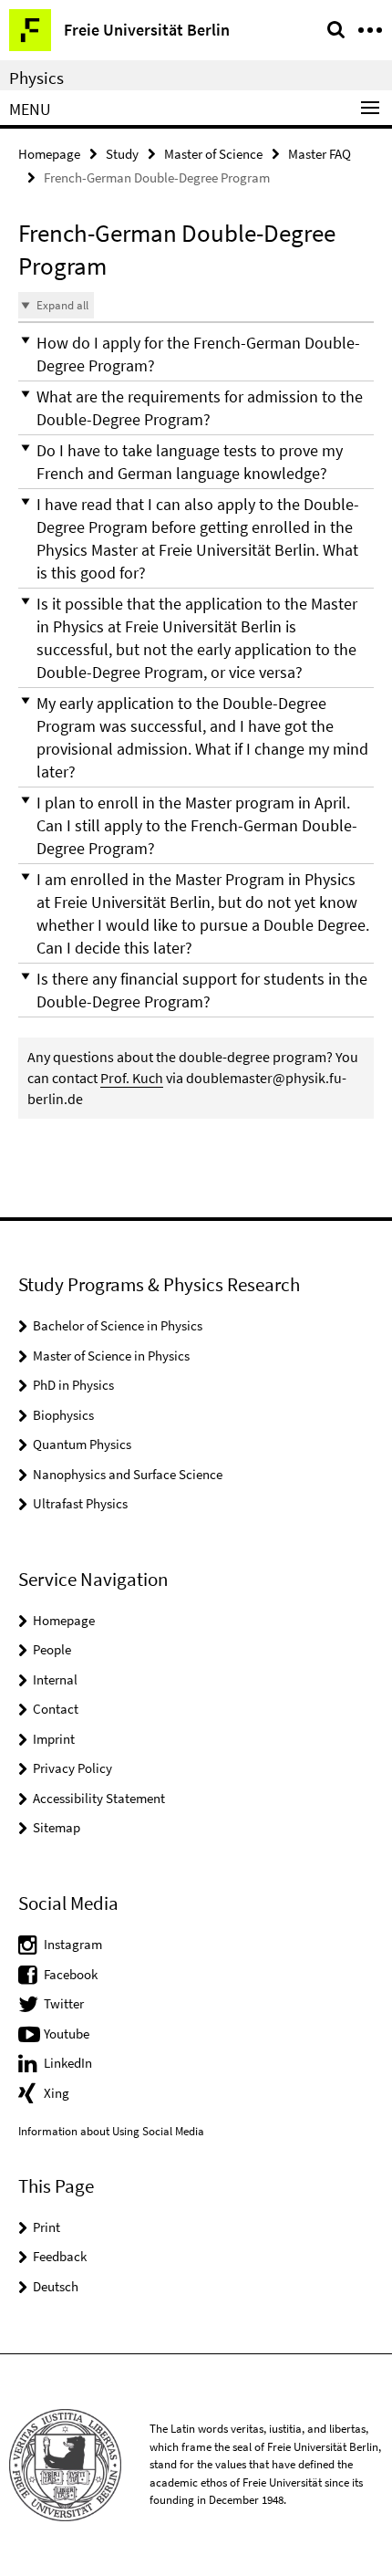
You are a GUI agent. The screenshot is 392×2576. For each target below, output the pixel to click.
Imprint (54, 1739)
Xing (57, 2093)
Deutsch (56, 2286)
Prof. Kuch (132, 1078)
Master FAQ (320, 154)
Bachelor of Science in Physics (118, 1325)
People (52, 1649)
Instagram (73, 1944)
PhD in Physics (73, 1385)
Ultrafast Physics (80, 1503)
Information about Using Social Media (111, 2131)
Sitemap (57, 1827)
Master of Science (213, 154)
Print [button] (46, 2227)
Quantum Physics (82, 1444)
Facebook (71, 1974)
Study (122, 154)
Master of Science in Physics (111, 1356)
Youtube (67, 2034)
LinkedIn (68, 2063)
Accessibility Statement (99, 1798)
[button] (196, 354)
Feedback (60, 2256)
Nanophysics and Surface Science (128, 1474)
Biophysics (63, 1415)
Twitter (64, 2003)
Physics (36, 78)
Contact (56, 1709)
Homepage (49, 154)
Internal (55, 1679)
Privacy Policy (72, 1768)
